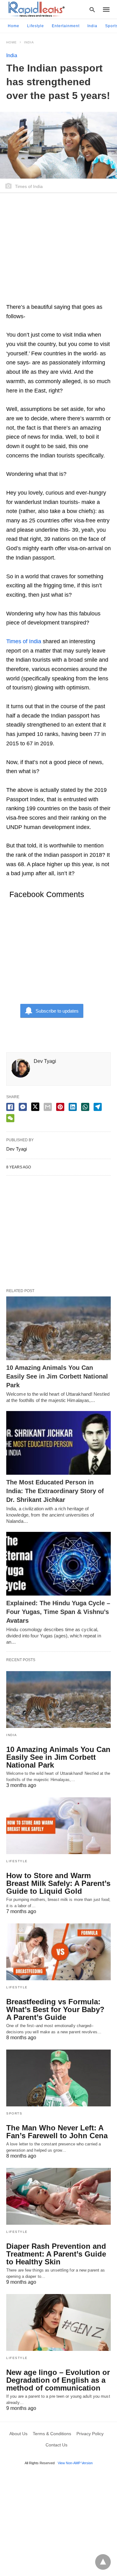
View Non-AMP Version (75, 2463)
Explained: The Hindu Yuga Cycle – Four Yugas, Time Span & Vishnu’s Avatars (58, 1612)
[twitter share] (35, 1107)
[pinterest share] (60, 1107)
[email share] (48, 1107)
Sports (14, 2113)
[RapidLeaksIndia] (36, 9)
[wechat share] (10, 1118)
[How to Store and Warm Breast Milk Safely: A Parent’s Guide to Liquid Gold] (58, 1826)
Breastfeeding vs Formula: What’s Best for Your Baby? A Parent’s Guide (55, 2009)
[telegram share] (98, 1107)
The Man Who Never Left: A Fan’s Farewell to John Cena (57, 2132)
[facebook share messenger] (23, 1107)
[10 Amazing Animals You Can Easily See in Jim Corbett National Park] (58, 1328)
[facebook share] (10, 1107)
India (92, 26)
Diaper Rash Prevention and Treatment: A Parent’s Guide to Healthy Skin (56, 2254)
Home (14, 26)
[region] (58, 251)
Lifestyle (36, 26)
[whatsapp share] (85, 1107)
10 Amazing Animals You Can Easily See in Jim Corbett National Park (57, 1376)
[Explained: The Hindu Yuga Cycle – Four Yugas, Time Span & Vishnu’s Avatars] (58, 1564)
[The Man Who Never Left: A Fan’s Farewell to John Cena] (58, 2078)
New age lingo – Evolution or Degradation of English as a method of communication (58, 2380)
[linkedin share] (73, 1107)
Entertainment (66, 26)
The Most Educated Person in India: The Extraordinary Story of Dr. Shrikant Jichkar (55, 1491)
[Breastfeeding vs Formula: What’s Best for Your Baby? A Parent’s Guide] (58, 1952)
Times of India (24, 641)
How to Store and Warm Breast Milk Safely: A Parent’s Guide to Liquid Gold (58, 1883)
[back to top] (103, 2562)
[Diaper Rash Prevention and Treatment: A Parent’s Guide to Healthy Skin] (58, 2196)
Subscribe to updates (57, 1011)
